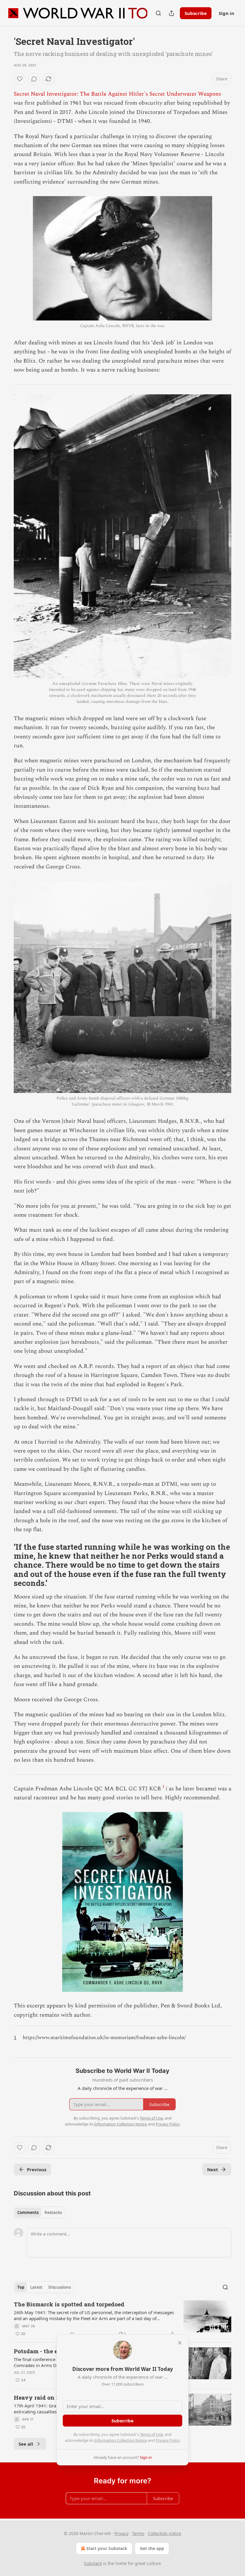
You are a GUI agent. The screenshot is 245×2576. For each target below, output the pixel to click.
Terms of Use (151, 2434)
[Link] (5, 1565)
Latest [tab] (36, 2287)
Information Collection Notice (121, 2440)
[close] (180, 2343)
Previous (37, 2169)
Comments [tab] (28, 2212)
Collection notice (164, 2533)
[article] (122, 2319)
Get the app (152, 2548)
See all (26, 2444)
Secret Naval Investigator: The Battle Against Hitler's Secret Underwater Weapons (117, 94)
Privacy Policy (168, 2440)
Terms (138, 2533)
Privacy (121, 2533)
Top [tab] (21, 2287)
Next (213, 2169)
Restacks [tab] (53, 2212)
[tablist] (40, 2212)
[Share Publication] (171, 13)
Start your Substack (107, 2548)
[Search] (158, 13)
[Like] (20, 79)
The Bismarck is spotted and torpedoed (69, 2304)
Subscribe (196, 13)
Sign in (226, 13)
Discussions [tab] (60, 2287)
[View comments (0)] (34, 79)
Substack (93, 2563)
